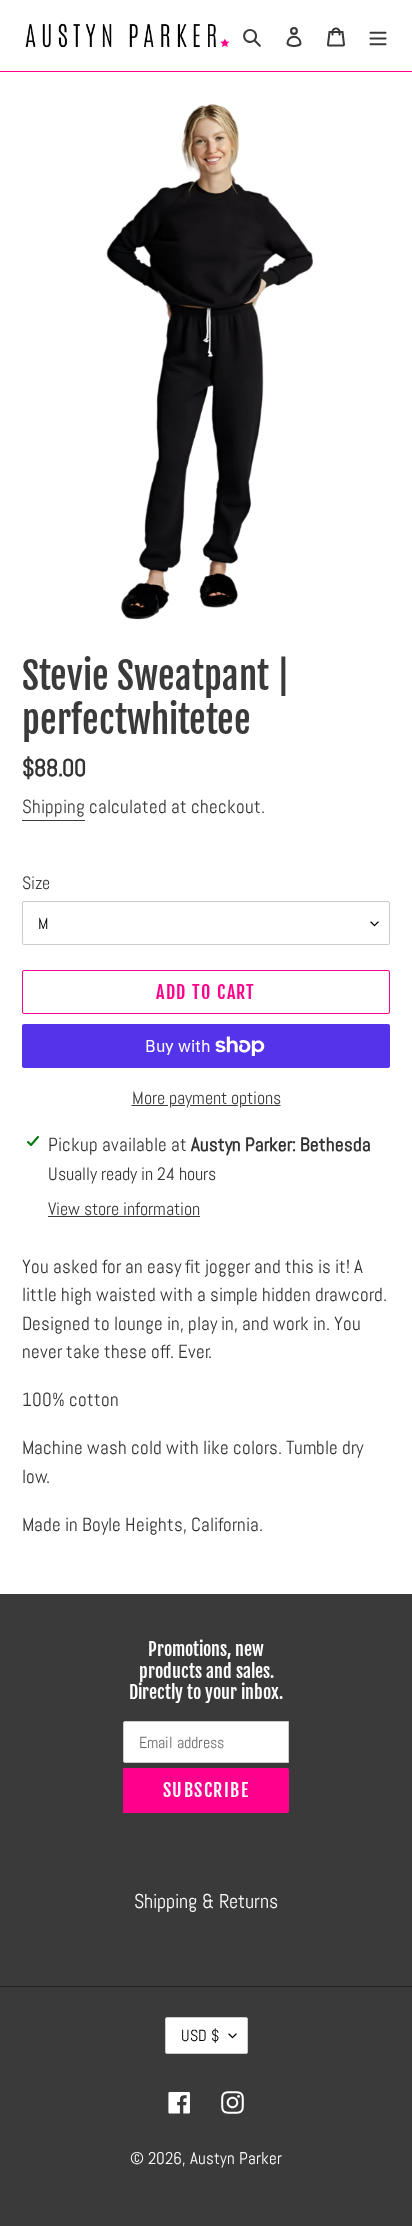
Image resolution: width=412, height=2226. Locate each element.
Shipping (53, 806)
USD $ (200, 2035)
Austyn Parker (236, 2158)
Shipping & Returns (206, 1901)
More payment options (206, 1097)
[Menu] (378, 35)
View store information (124, 1208)
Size (36, 882)
